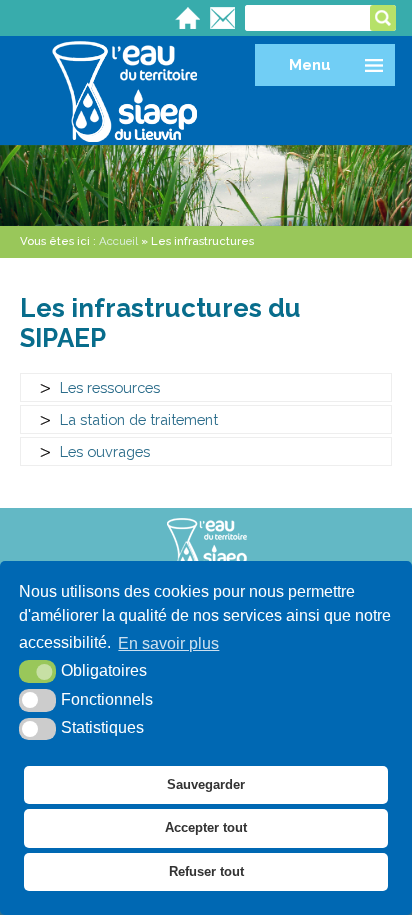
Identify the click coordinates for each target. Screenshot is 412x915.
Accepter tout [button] (206, 827)
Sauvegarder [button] (206, 784)
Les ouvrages (105, 451)
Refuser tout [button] (206, 871)
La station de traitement (139, 419)
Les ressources (110, 387)
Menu (310, 65)
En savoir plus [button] (168, 643)
